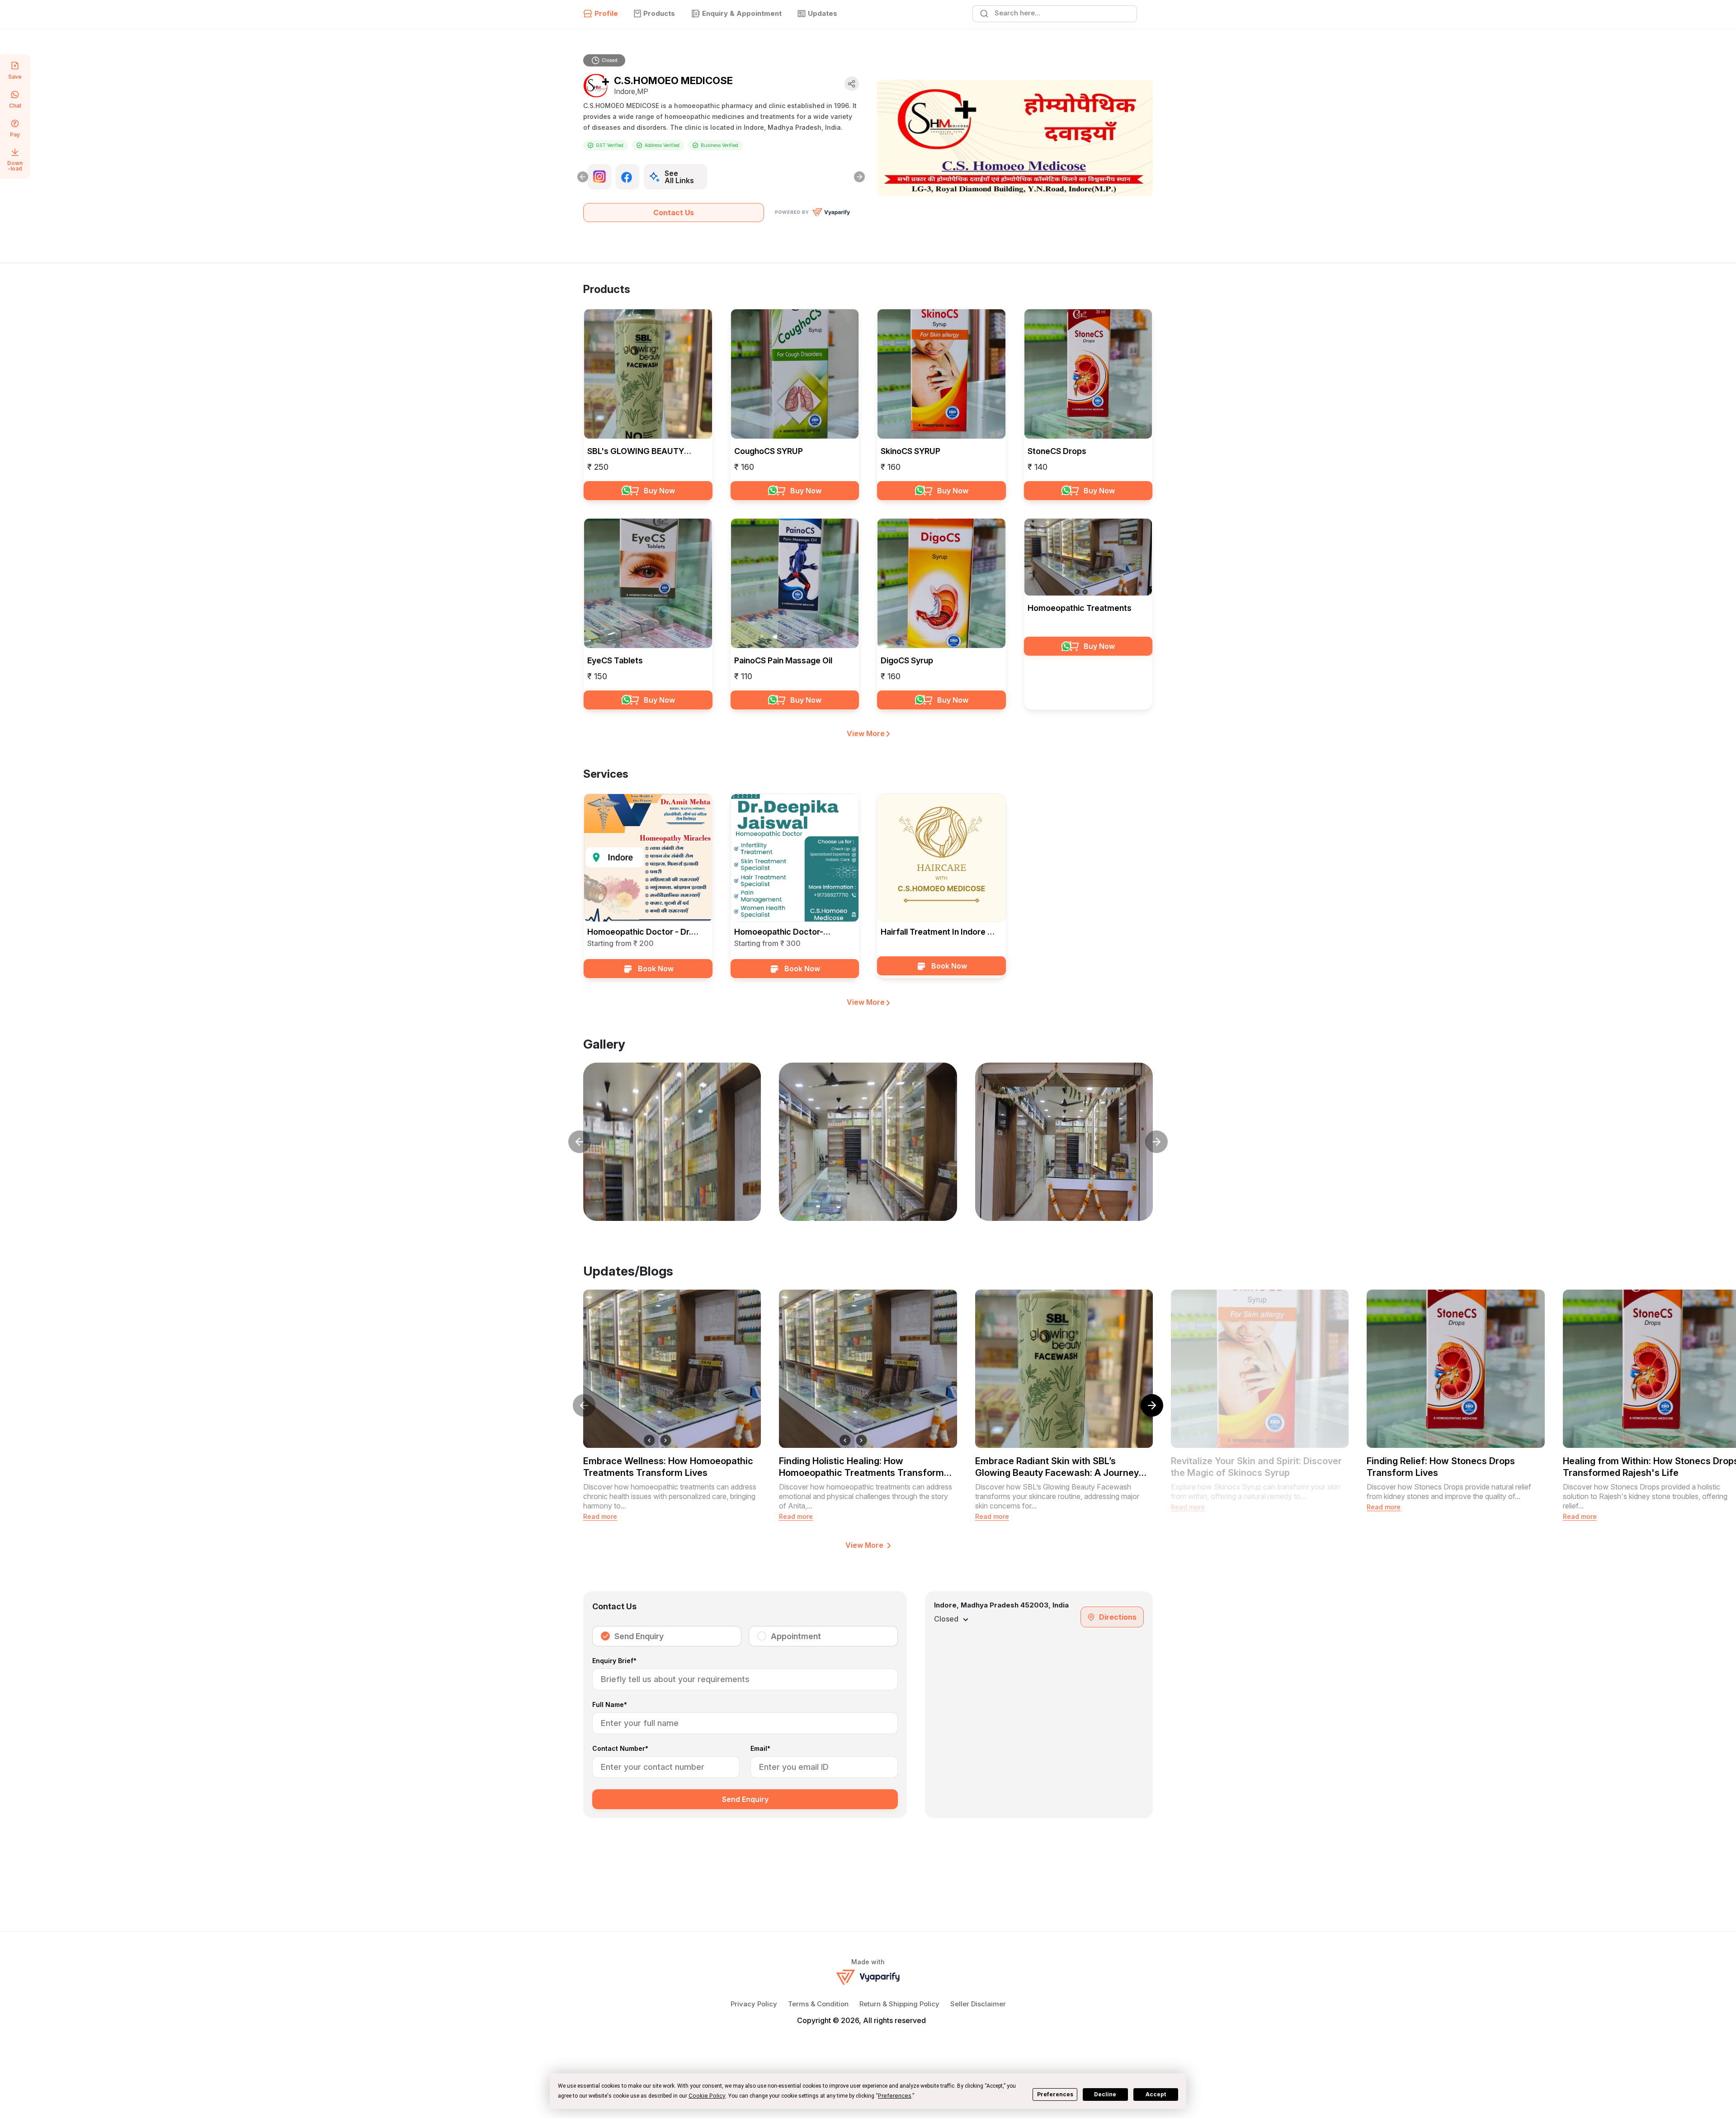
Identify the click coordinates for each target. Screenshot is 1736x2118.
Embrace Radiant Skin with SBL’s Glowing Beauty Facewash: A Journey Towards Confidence (1057, 1467)
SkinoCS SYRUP (910, 451)
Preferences (1055, 2094)
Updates (823, 13)
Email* (760, 1749)
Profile (606, 13)
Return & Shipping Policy (899, 2004)
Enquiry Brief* (614, 1661)
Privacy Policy (754, 2004)
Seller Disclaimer (978, 2004)
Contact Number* (620, 1749)
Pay (15, 134)
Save (15, 76)
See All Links (679, 177)
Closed (610, 60)
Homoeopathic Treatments (1080, 608)
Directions (1118, 1617)
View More (867, 733)
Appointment (796, 1636)
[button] (1142, 1405)
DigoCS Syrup (907, 660)
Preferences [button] (895, 2096)
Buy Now (659, 491)
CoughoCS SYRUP (769, 451)
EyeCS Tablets (615, 660)
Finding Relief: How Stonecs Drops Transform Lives (1441, 1467)
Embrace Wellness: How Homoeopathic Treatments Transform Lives (668, 1467)
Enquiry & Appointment (742, 13)
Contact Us (674, 213)
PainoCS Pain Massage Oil (783, 660)
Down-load (15, 165)
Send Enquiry (639, 1636)
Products (659, 13)
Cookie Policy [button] (707, 2096)
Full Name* (610, 1705)
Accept (1156, 2094)
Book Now (656, 969)
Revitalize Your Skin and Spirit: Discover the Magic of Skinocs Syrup (1256, 1467)
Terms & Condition (818, 2004)
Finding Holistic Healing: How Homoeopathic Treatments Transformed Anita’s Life (867, 1467)
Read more (600, 1516)
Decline (1105, 2094)
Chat (15, 105)
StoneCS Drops (1057, 451)
